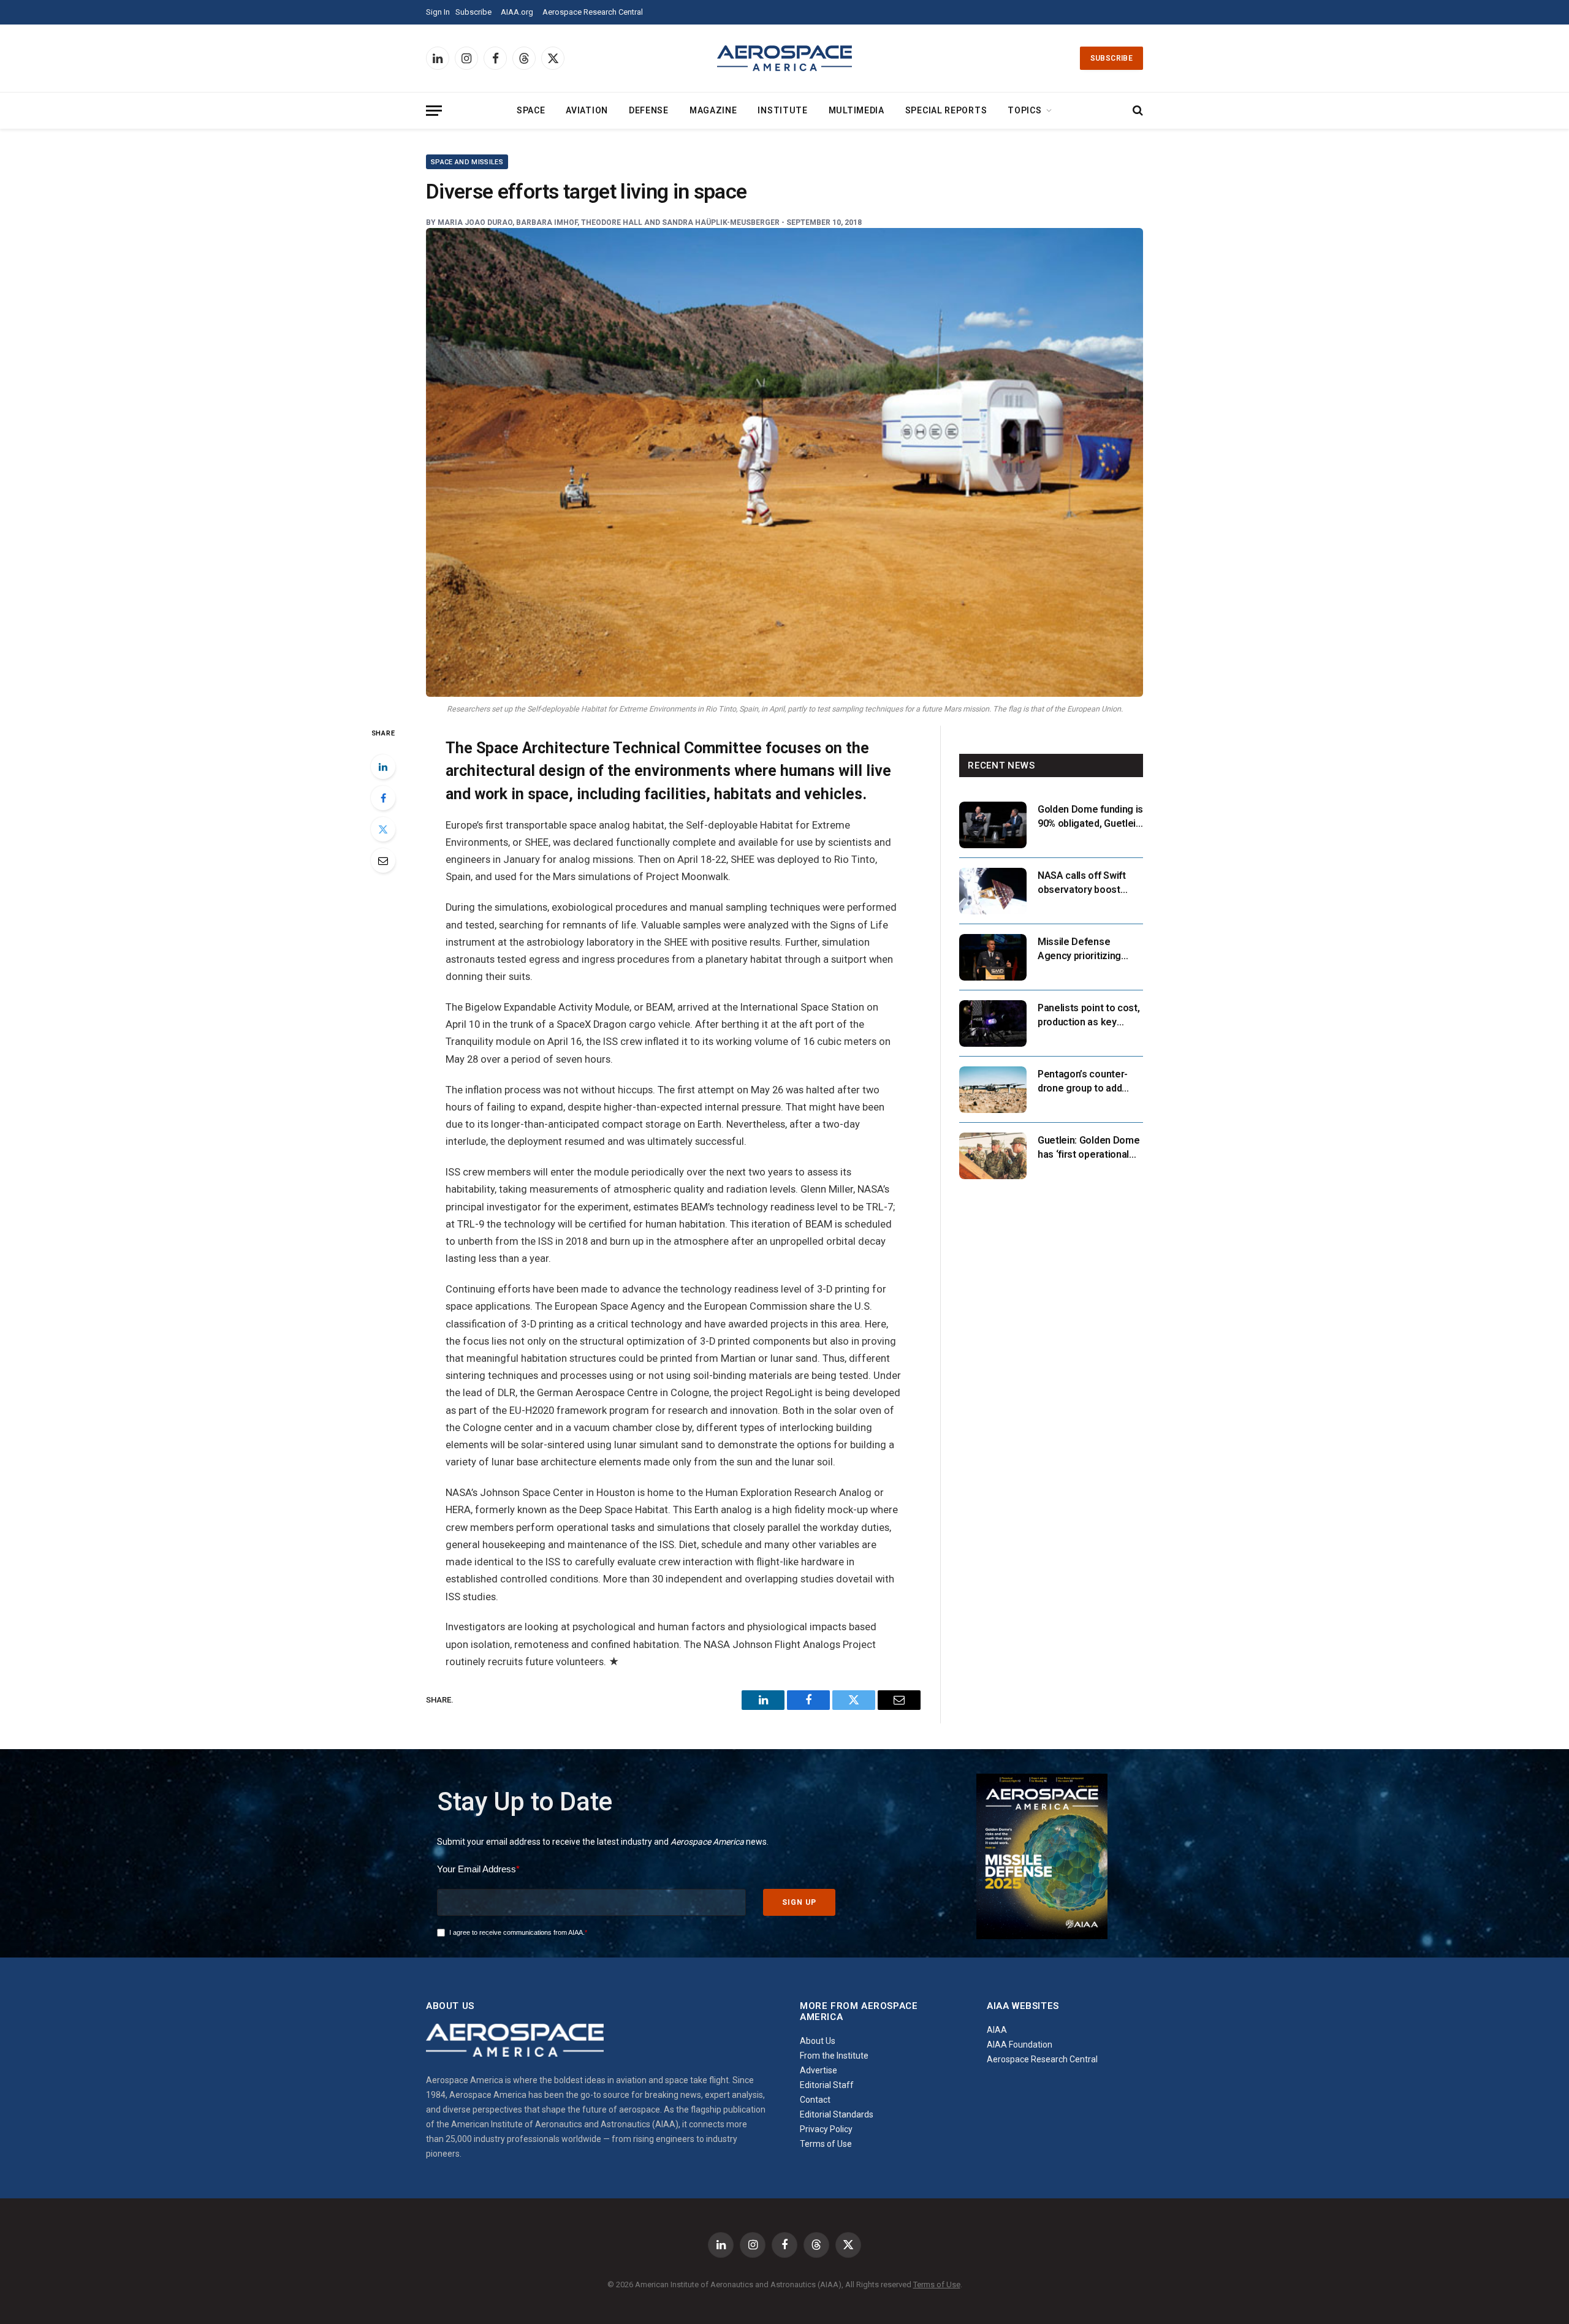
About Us (818, 2041)
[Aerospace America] (784, 58)
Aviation (587, 110)
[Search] (1137, 111)
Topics (1024, 110)
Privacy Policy (826, 2129)
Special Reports (946, 110)
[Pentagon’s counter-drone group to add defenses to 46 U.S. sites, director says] (993, 1090)
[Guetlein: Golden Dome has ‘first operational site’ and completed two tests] (993, 1156)
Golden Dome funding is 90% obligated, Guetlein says (1090, 817)
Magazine (713, 110)
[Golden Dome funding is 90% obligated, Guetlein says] (993, 825)
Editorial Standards (837, 2114)
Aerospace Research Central (593, 12)
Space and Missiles (467, 162)
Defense (649, 110)
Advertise (819, 2070)
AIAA (997, 2030)
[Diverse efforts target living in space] (784, 462)
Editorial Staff (827, 2085)
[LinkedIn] (383, 767)
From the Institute (834, 2056)
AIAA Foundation (1020, 2045)
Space (531, 110)
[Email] (383, 860)
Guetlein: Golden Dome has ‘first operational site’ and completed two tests (1088, 1148)
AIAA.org (517, 12)
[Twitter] (383, 829)
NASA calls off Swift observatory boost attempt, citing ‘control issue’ (1088, 883)
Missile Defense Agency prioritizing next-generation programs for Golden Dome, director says (1084, 950)
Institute (782, 110)
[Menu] (434, 111)
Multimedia (857, 110)
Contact (815, 2100)
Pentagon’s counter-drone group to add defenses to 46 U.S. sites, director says (1083, 1082)
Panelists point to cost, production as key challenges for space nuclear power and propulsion (1088, 1016)
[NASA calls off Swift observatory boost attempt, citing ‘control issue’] (993, 891)
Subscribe (473, 12)
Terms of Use (826, 2144)
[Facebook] (383, 798)
